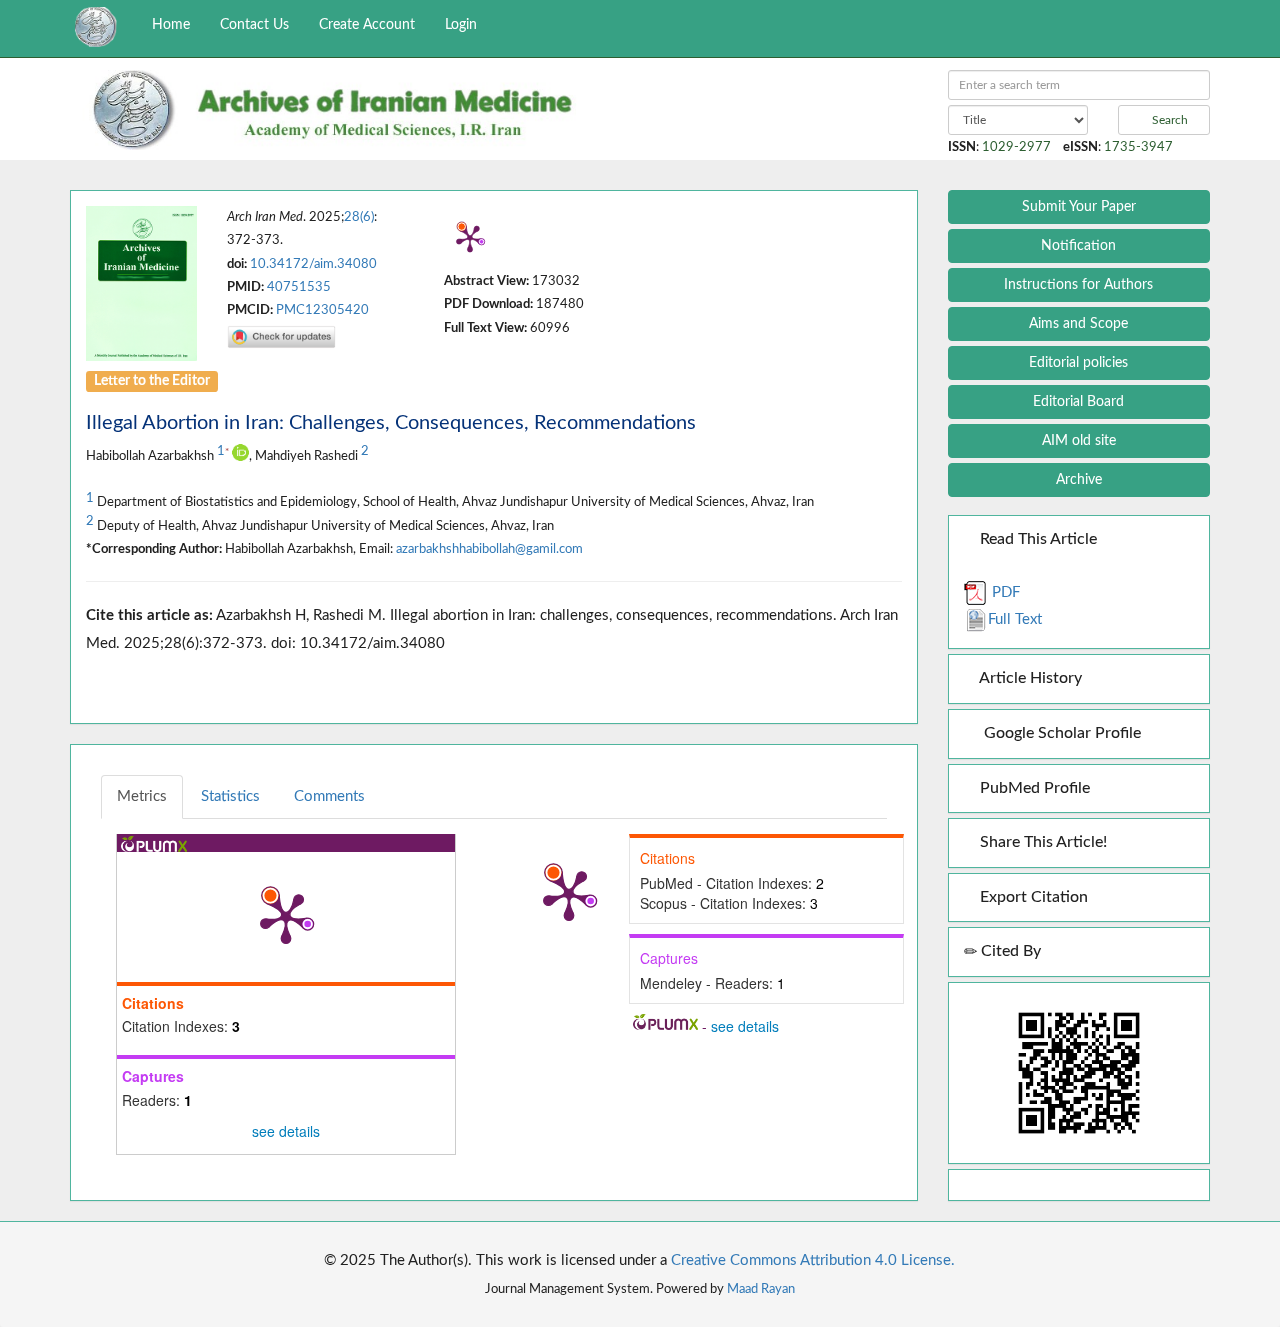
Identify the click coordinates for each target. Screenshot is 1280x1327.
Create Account (367, 25)
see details (286, 1131)
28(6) (359, 217)
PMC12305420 (322, 310)
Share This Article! (1041, 842)
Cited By (1009, 951)
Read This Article (1036, 539)
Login (461, 25)
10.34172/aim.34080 (313, 264)
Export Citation (1032, 897)
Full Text (1015, 619)
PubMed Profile (1033, 788)
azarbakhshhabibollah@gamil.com (489, 549)
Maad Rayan (761, 1289)
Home (171, 25)
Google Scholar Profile (1058, 733)
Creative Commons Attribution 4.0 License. (813, 1260)
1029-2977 (1016, 147)
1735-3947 (1138, 147)
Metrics (142, 796)
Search (1168, 120)
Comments (329, 796)
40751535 (299, 287)
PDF (1004, 592)
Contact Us (254, 25)
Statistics (230, 796)
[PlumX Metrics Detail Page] (470, 238)
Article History (1029, 678)
